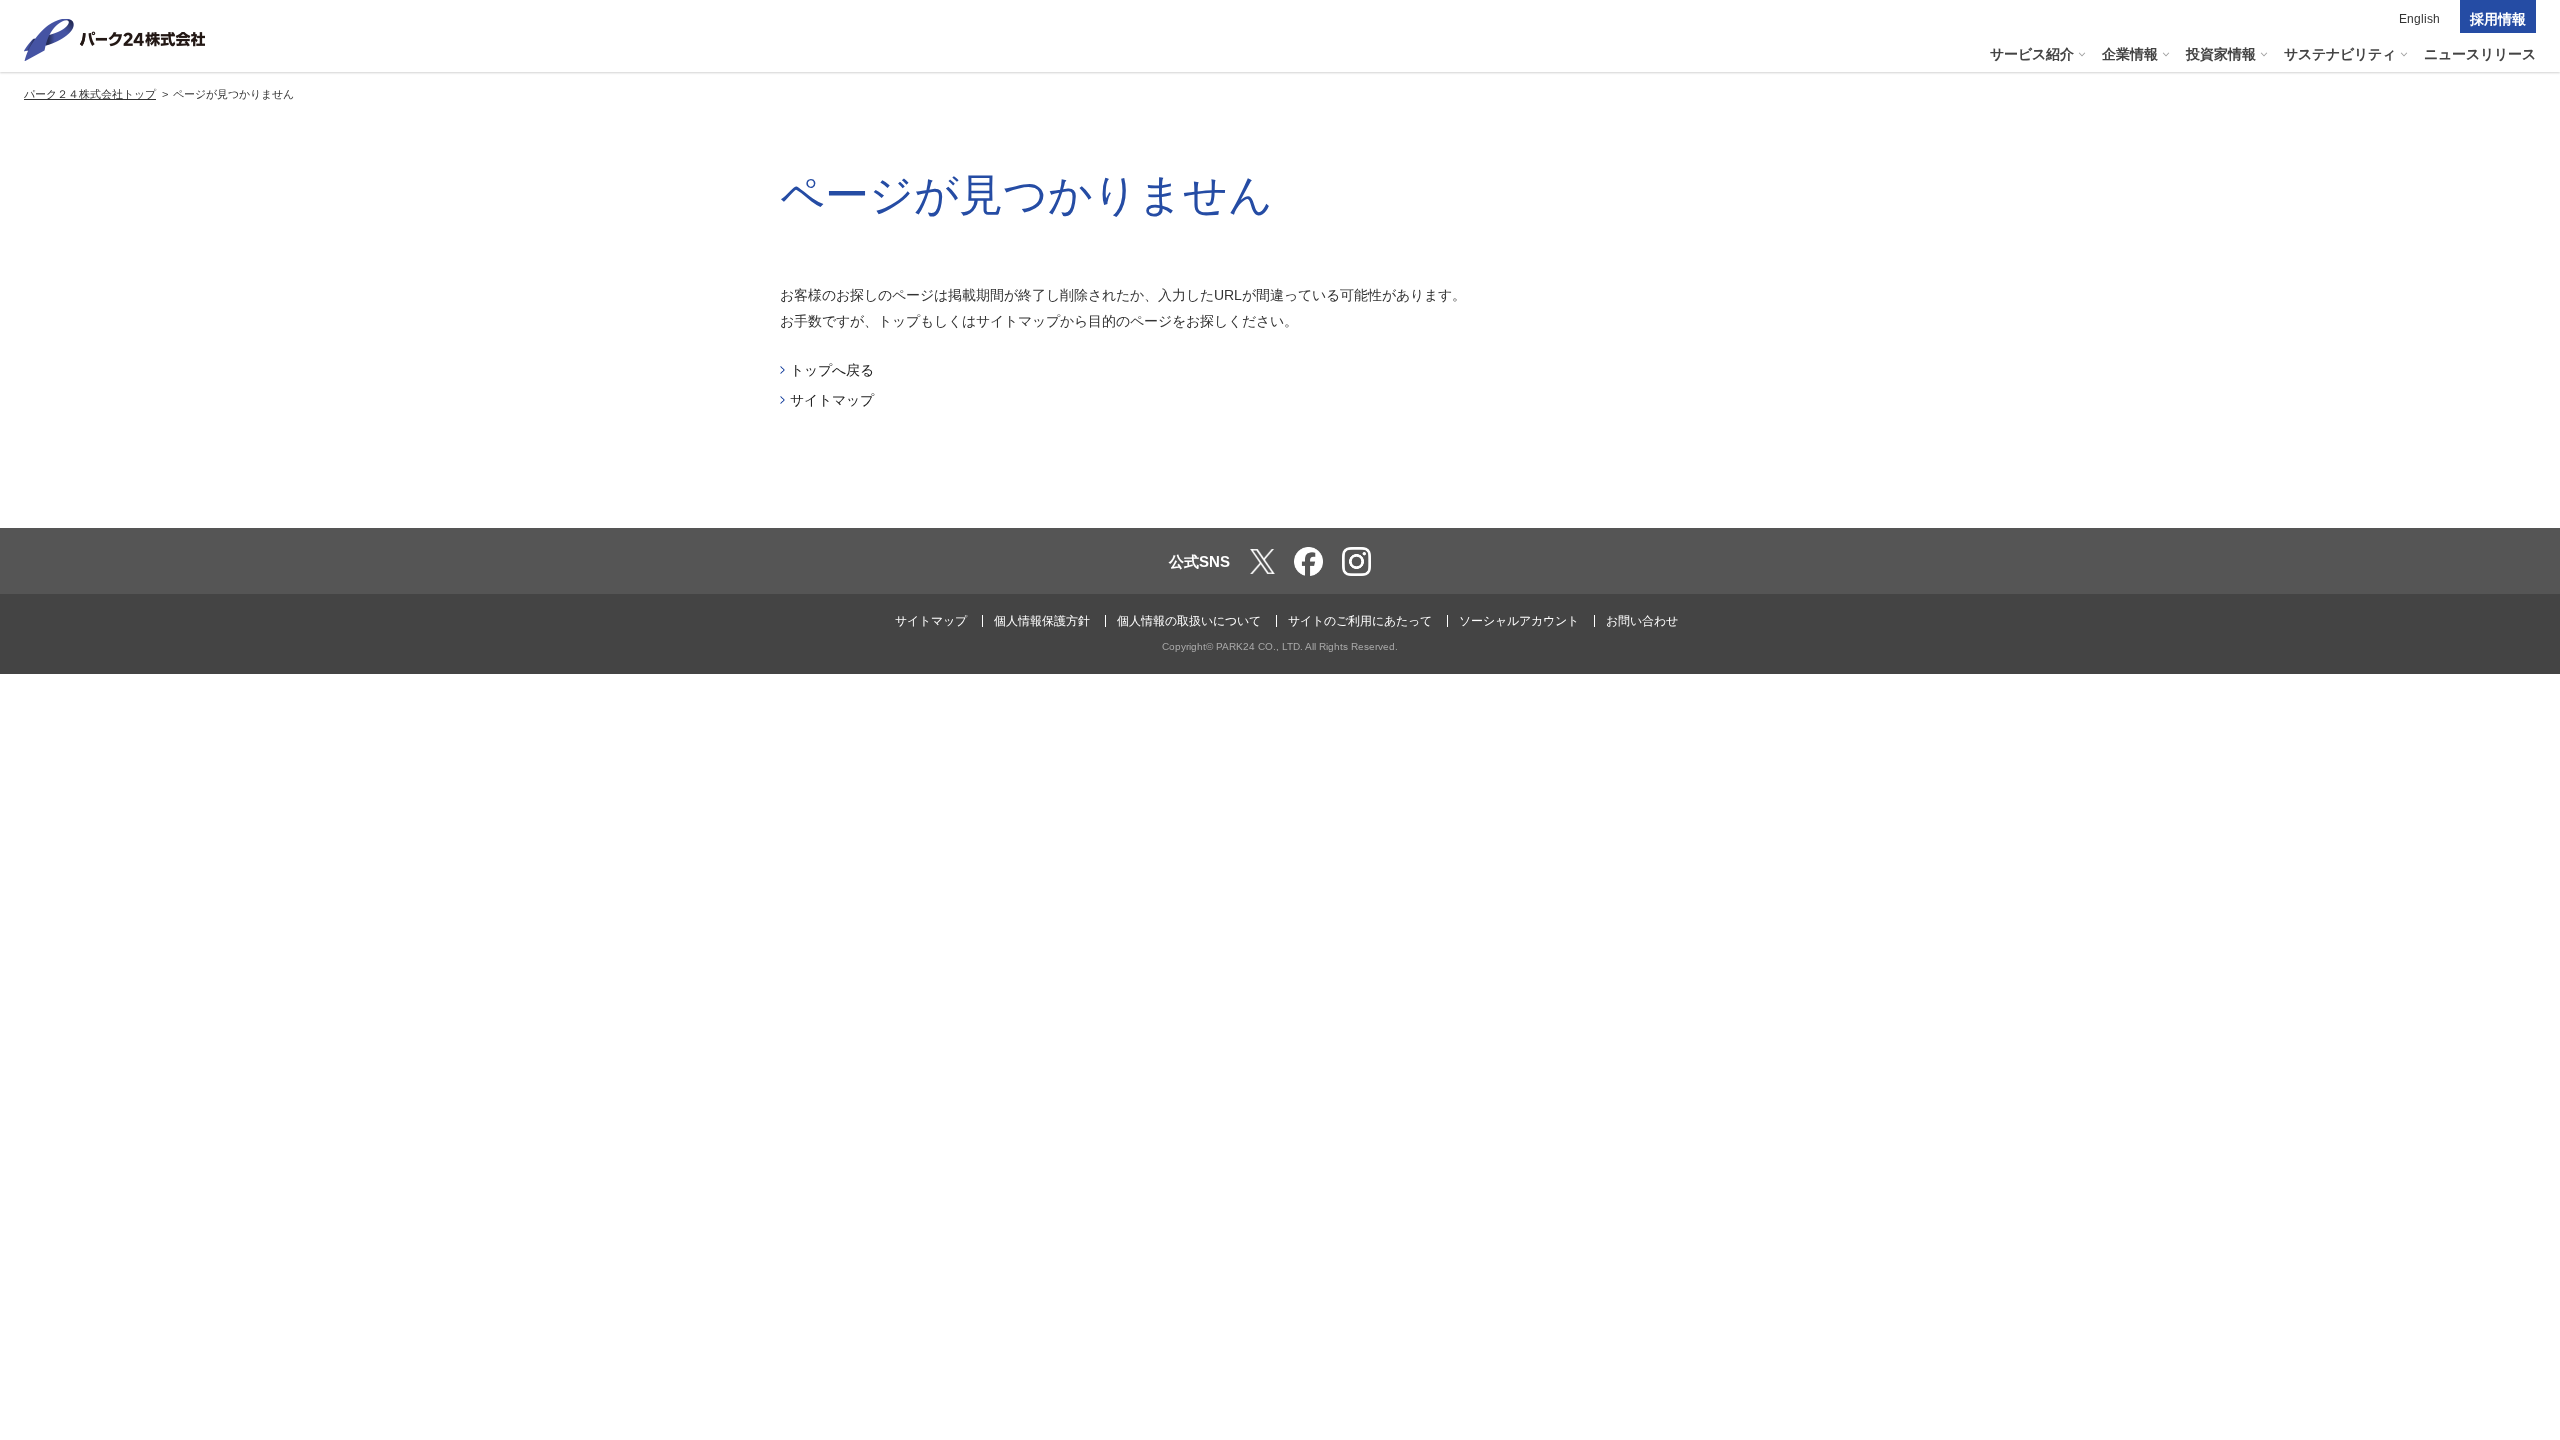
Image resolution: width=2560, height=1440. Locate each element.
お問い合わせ (1642, 621)
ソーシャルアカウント (1519, 621)
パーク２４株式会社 (115, 40)
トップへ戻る (832, 370)
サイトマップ (832, 400)
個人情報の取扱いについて (1189, 621)
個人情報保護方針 (1042, 621)
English (2419, 19)
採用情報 (2498, 19)
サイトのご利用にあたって (1360, 621)
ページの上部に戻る (2516, 486)
